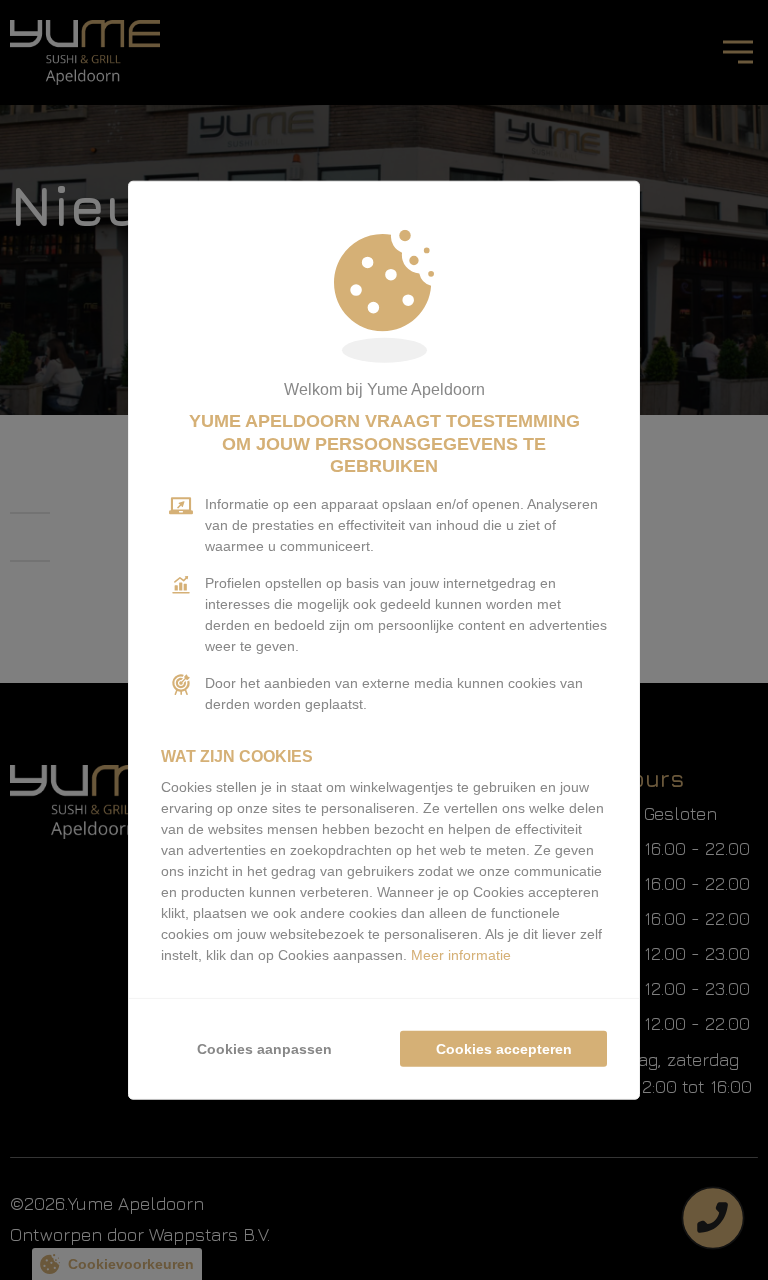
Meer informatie (461, 954)
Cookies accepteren (504, 1048)
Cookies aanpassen (264, 1048)
